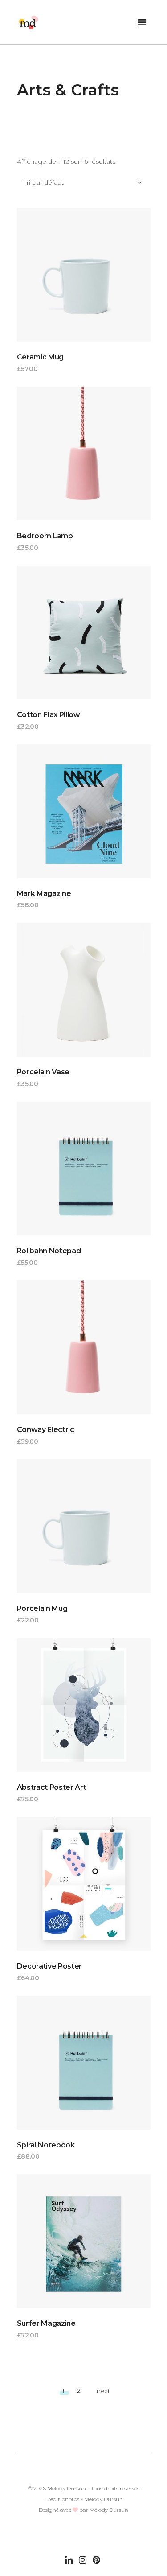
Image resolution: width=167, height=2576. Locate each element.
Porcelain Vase (43, 1072)
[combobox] (84, 183)
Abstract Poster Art (52, 1787)
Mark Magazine (44, 894)
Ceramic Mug (40, 357)
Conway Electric (46, 1430)
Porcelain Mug (42, 1608)
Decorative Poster (50, 1966)
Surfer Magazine (46, 2323)
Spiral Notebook (46, 2145)
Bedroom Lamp (45, 536)
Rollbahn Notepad (49, 1251)
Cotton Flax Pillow (49, 715)
